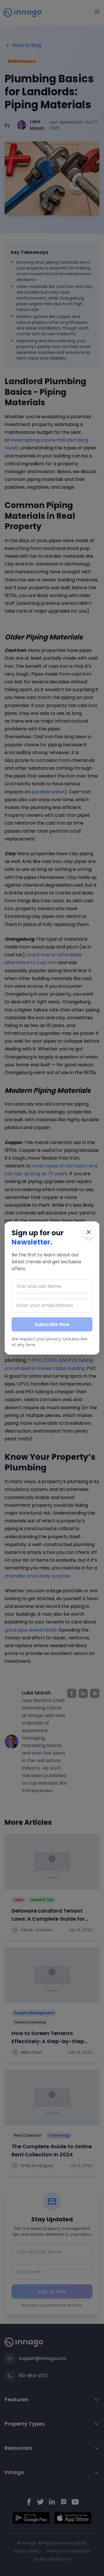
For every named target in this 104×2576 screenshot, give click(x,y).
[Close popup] (89, 1232)
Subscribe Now (52, 1324)
